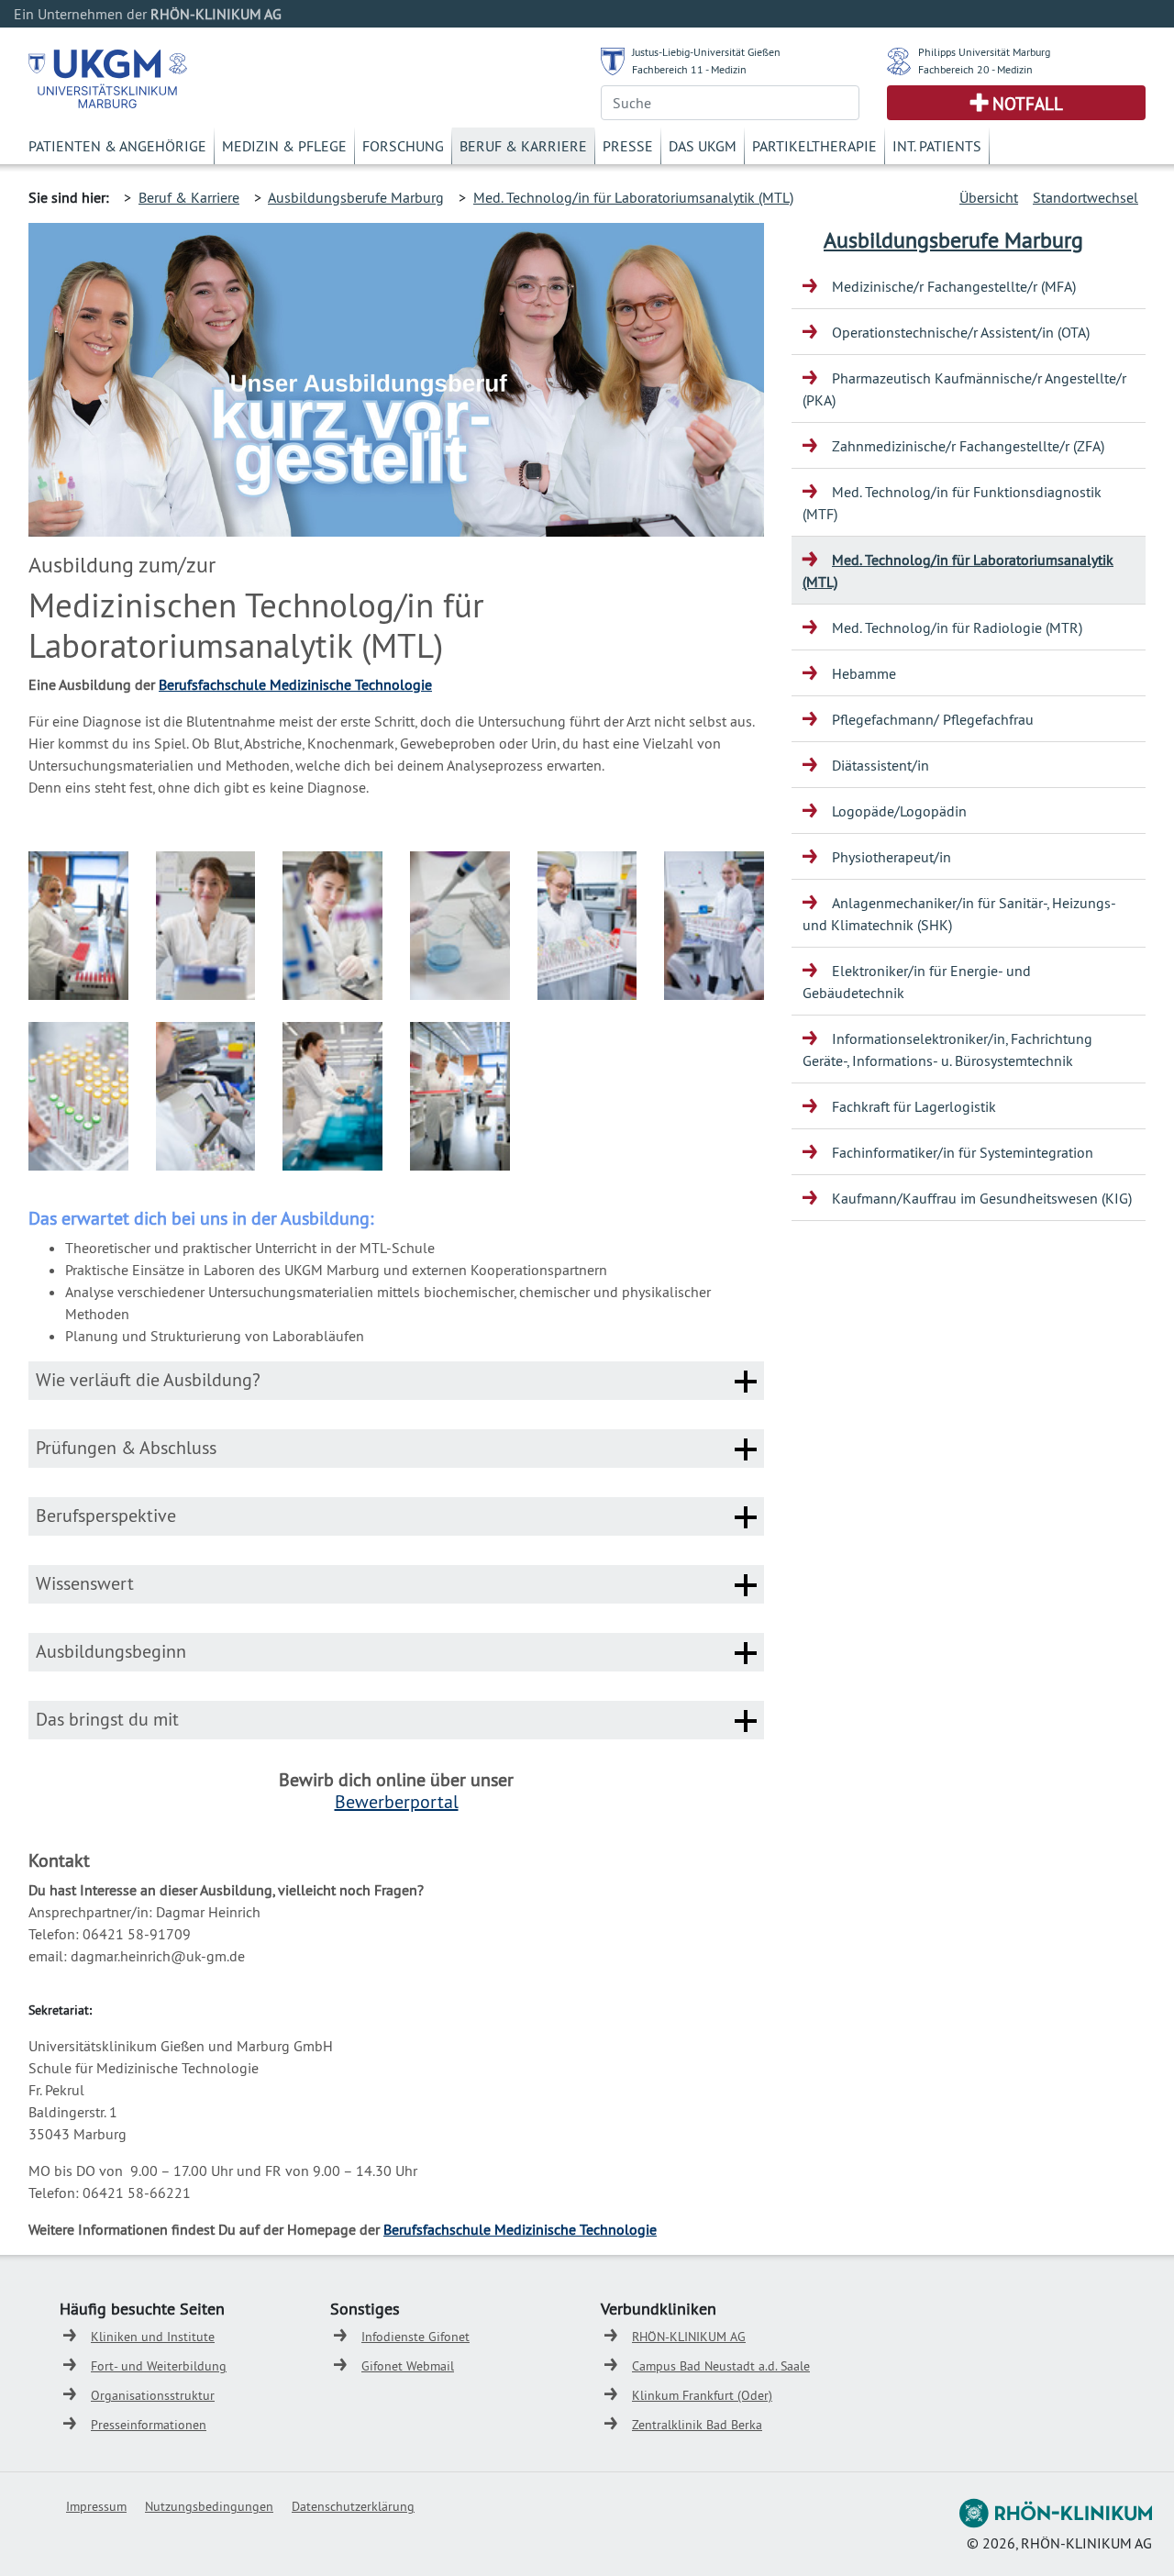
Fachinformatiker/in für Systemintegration (963, 1152)
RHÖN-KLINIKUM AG (689, 2337)
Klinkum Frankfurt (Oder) (702, 2395)
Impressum (96, 2506)
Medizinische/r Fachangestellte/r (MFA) (954, 286)
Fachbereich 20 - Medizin (975, 69)
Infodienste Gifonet (415, 2337)
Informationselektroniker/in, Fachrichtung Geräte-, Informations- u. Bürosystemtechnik (947, 1049)
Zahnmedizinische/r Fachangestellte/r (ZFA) (968, 446)
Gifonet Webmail (408, 2366)
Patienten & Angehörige (117, 146)
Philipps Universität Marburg (984, 52)
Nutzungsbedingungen (209, 2506)
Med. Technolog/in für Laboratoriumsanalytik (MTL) (633, 197)
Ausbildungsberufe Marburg (356, 197)
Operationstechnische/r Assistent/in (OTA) (961, 332)
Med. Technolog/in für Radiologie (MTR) (957, 627)
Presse (628, 146)
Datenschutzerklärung (353, 2506)
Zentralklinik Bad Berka (697, 2425)
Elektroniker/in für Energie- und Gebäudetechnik (917, 982)
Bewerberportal (397, 1801)
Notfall (1028, 104)
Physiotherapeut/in (892, 857)
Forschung (403, 146)
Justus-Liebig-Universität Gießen (706, 52)
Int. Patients (937, 146)
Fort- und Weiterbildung (159, 2366)
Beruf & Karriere (523, 146)
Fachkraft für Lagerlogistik (914, 1106)
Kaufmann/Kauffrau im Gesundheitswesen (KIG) (982, 1198)
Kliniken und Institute (153, 2337)
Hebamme (864, 673)
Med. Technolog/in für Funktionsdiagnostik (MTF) (952, 503)
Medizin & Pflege (284, 146)
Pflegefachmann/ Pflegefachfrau (933, 719)
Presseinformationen (149, 2425)
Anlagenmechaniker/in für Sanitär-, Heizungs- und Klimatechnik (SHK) (959, 914)
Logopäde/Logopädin (899, 811)
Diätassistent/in (880, 765)
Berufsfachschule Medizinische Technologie (295, 684)
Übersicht (989, 197)
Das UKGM (703, 146)
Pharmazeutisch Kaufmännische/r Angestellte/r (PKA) (964, 389)
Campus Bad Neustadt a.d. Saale (721, 2366)
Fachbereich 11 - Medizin (689, 69)
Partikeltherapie (814, 146)
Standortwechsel (1085, 197)
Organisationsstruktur (153, 2395)
